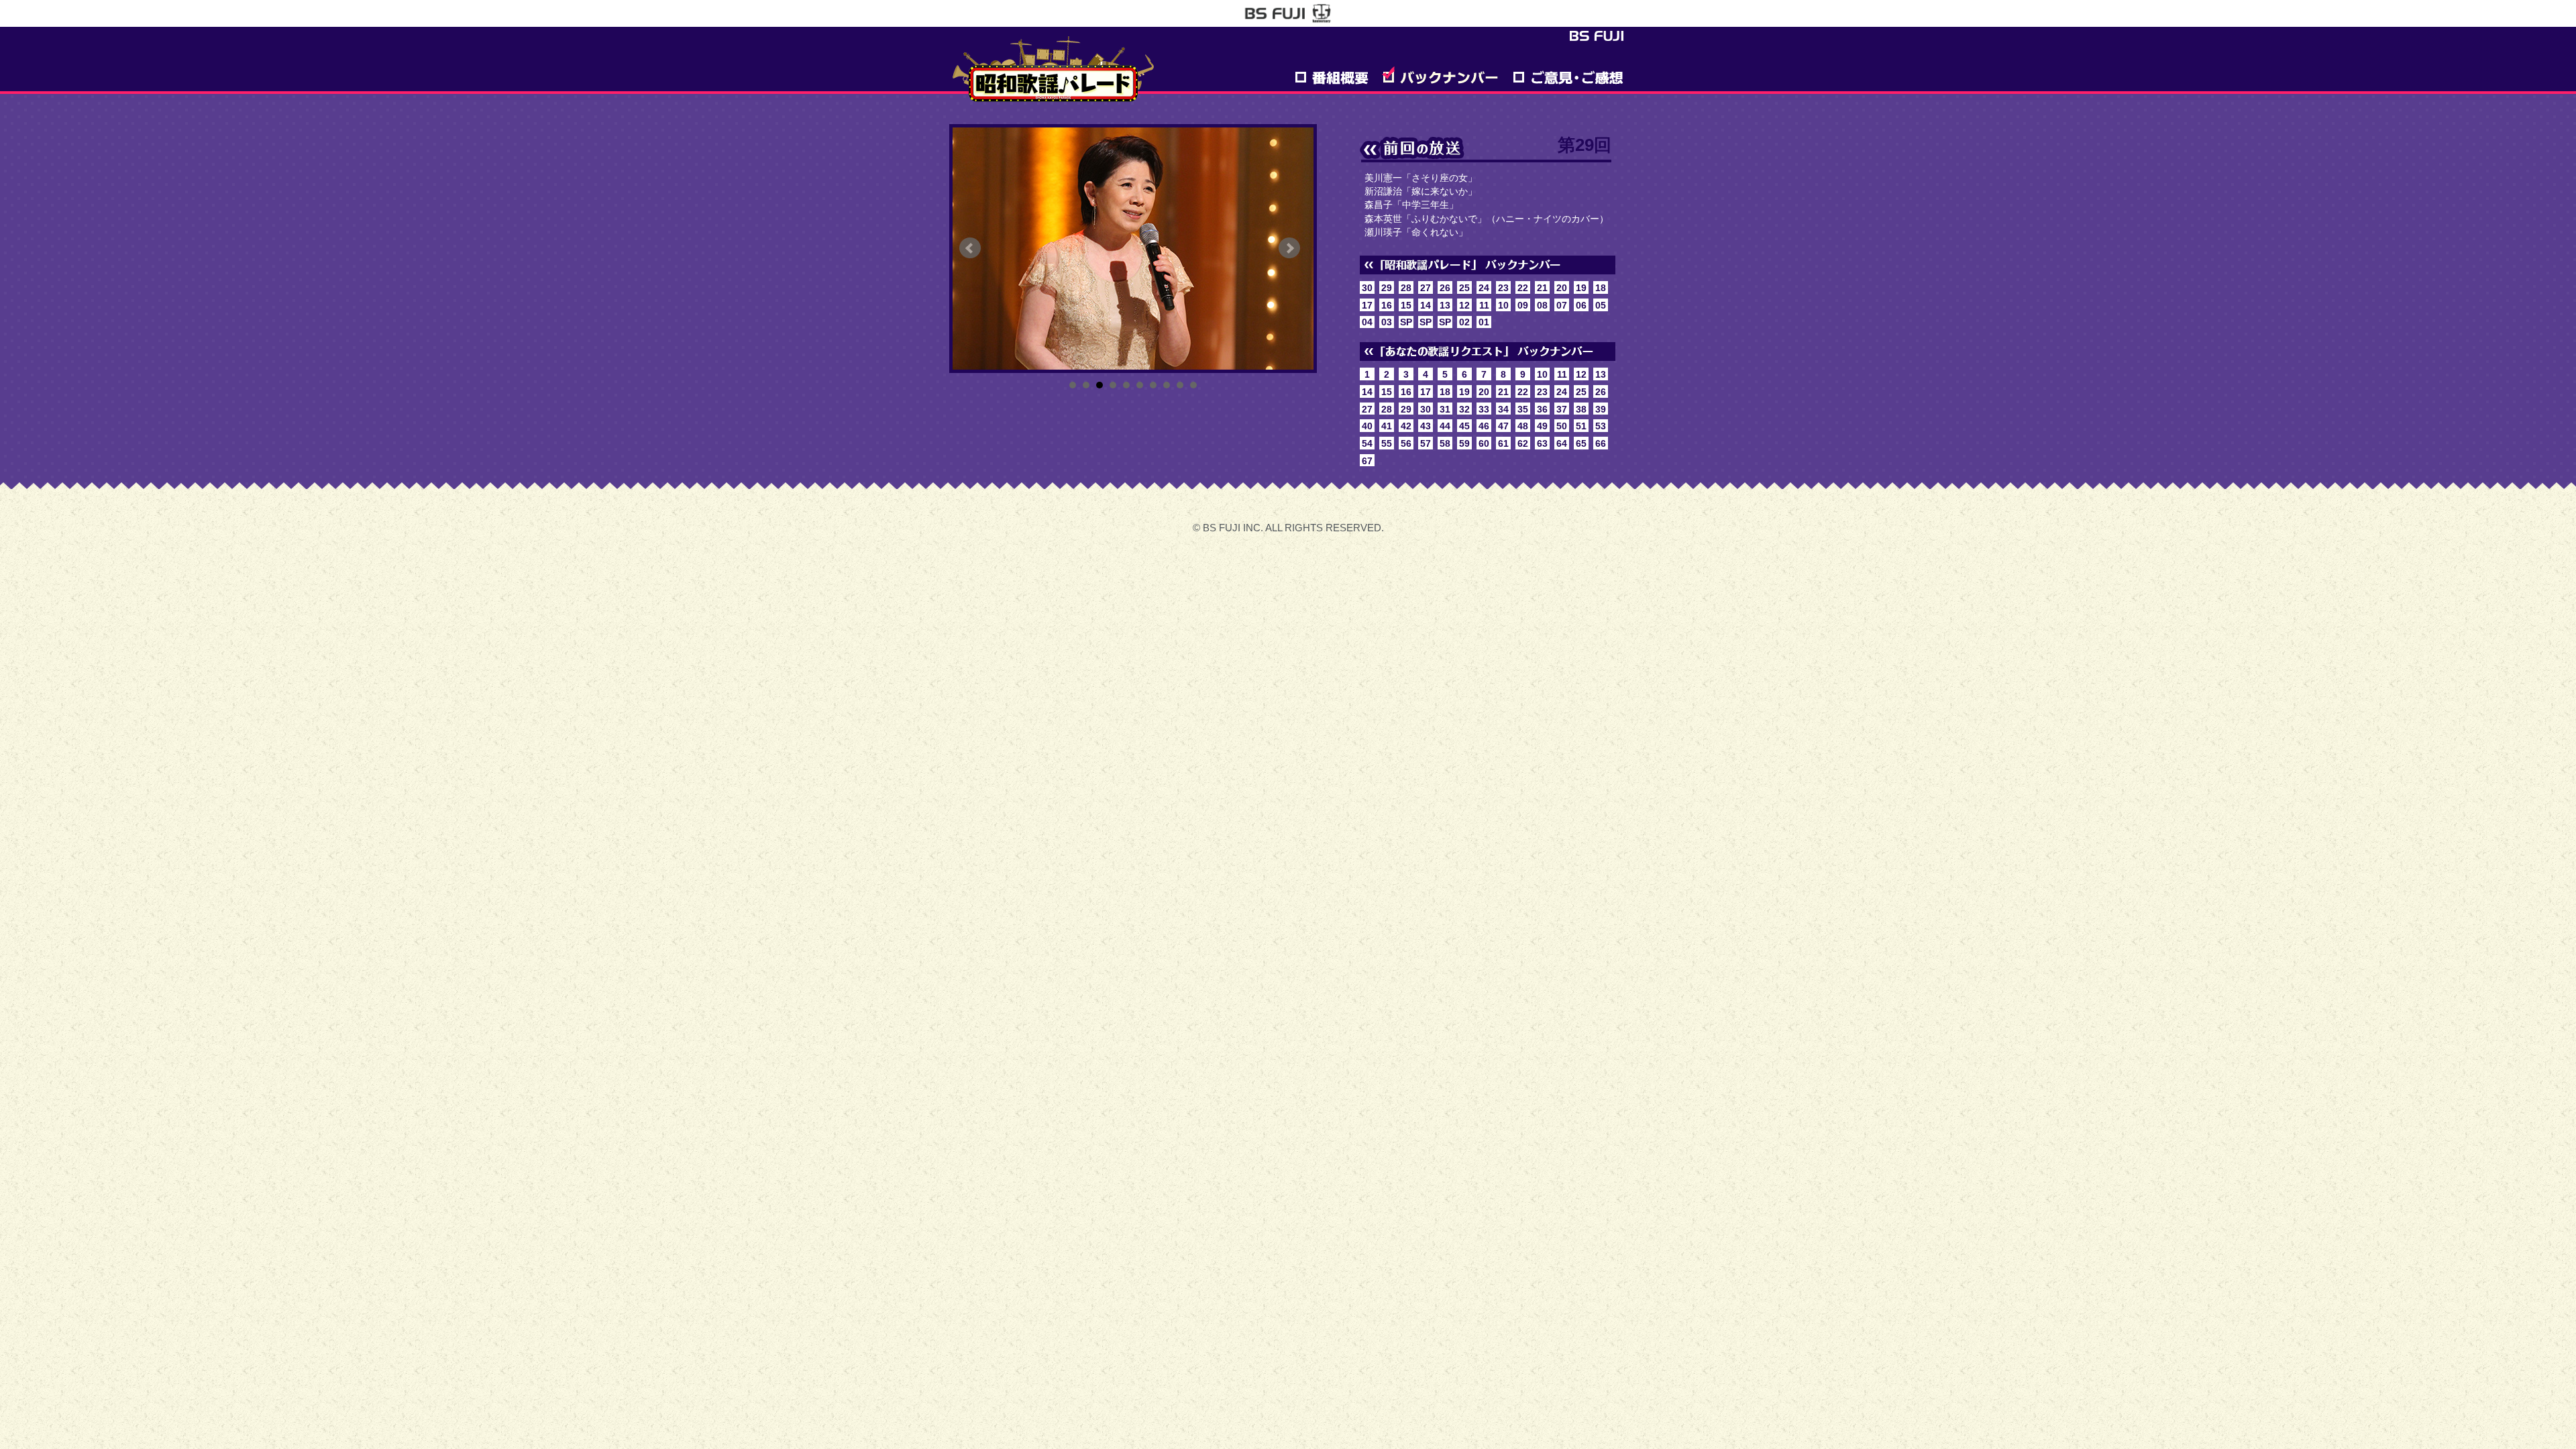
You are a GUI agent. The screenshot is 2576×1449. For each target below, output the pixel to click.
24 (1484, 288)
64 (1562, 443)
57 (1426, 443)
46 (1484, 426)
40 (1367, 426)
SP (1406, 322)
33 (1484, 409)
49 (1542, 426)
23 (1503, 288)
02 (1464, 322)
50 (1562, 426)
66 (1601, 443)
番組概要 (1331, 75)
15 (1406, 305)
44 (1445, 426)
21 (1542, 288)
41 (1387, 426)
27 (1426, 288)
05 (1601, 305)
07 (1562, 305)
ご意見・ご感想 (1568, 75)
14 (1426, 305)
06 (1581, 305)
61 (1503, 443)
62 (1523, 443)
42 (1406, 426)
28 (1406, 288)
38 (1581, 409)
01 (1484, 322)
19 (1581, 288)
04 (1367, 322)
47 (1503, 426)
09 (1523, 305)
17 (1367, 305)
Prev (970, 248)
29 (1387, 288)
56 (1406, 443)
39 (1601, 409)
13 (1445, 305)
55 (1387, 443)
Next (1289, 248)
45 (1464, 426)
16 (1387, 305)
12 (1464, 305)
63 (1542, 443)
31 (1445, 409)
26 (1445, 288)
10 (1193, 385)
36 (1542, 409)
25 (1464, 288)
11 (1484, 305)
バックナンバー (1440, 75)
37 (1562, 409)
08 (1542, 305)
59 (1464, 443)
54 (1367, 443)
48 (1523, 426)
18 (1601, 288)
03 (1387, 322)
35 (1523, 409)
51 (1581, 426)
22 (1523, 288)
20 (1562, 288)
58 (1445, 443)
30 (1367, 288)
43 (1426, 426)
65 (1581, 443)
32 (1464, 409)
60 (1484, 443)
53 (1601, 426)
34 (1503, 409)
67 (1367, 461)
